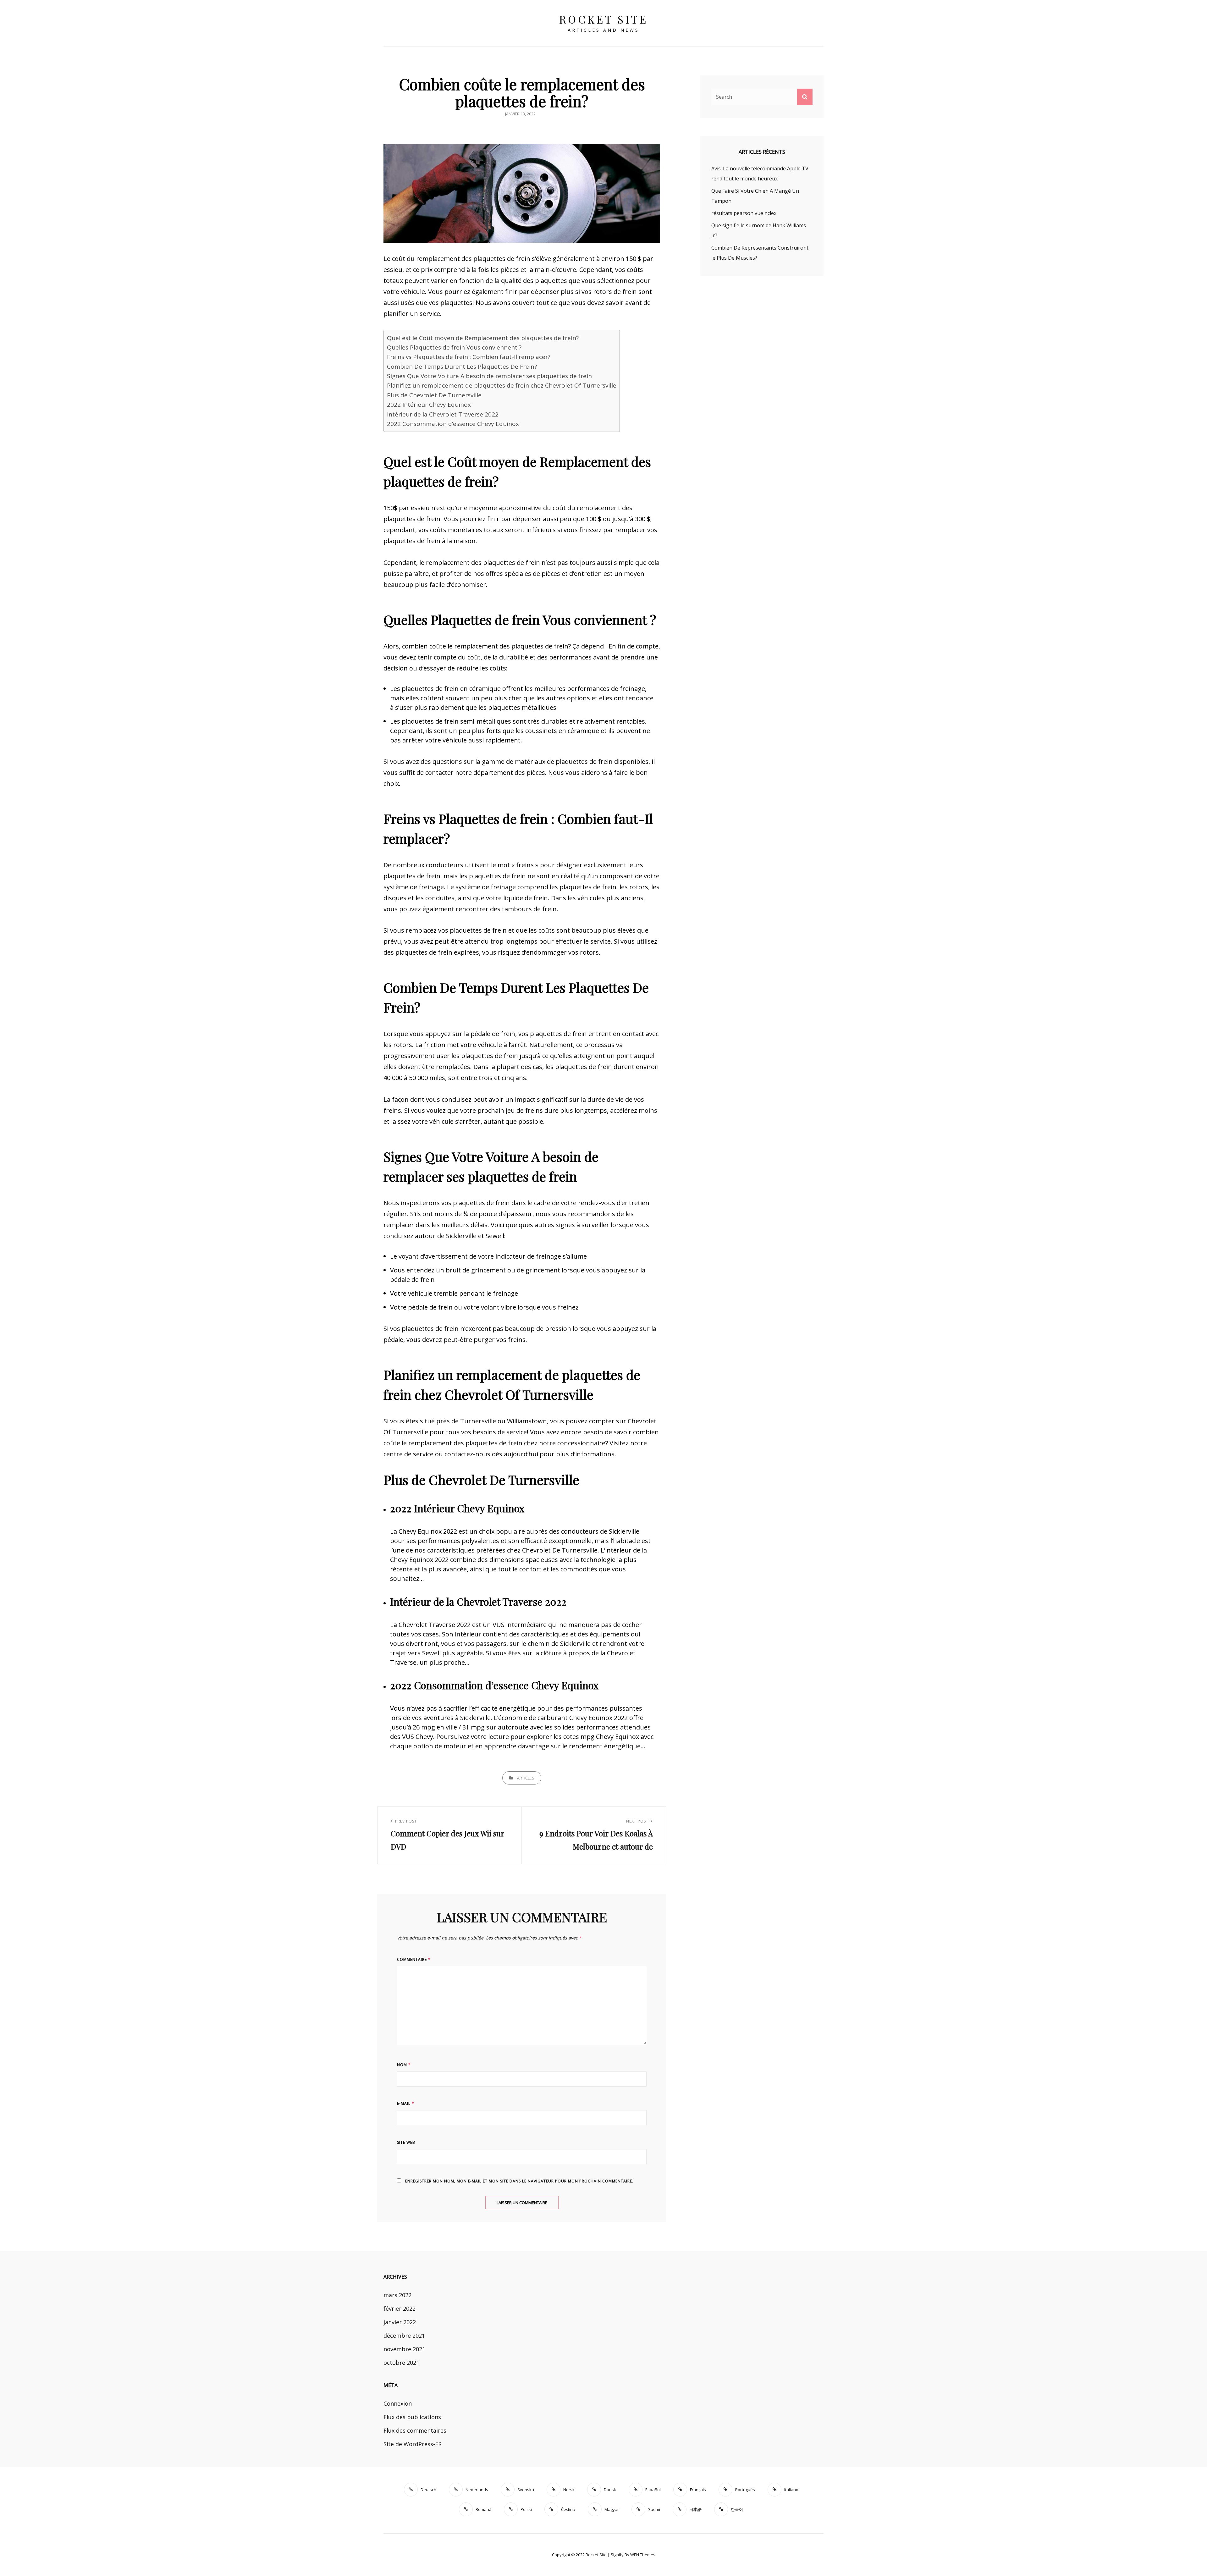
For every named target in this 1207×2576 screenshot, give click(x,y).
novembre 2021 (404, 2349)
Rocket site (604, 19)
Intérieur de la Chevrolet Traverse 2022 (443, 414)
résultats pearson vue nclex (744, 213)
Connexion (398, 2403)
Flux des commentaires (415, 2430)
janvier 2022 (400, 2322)
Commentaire (414, 1959)
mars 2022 (397, 2295)
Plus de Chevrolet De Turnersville (434, 395)
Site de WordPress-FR (413, 2444)
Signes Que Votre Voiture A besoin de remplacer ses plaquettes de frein (489, 376)
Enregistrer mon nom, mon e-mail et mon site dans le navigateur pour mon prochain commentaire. (519, 2181)
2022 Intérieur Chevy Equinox (429, 405)
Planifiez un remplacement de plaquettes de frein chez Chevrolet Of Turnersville (502, 385)
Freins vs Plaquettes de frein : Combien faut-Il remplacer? (469, 357)
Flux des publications (412, 2417)
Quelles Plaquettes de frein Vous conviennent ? (454, 347)
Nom (404, 2065)
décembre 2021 (404, 2336)
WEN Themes (643, 2555)
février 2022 (400, 2308)
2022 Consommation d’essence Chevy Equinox (453, 424)
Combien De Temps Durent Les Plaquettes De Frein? (462, 367)
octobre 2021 (401, 2363)
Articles (526, 1778)
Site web (406, 2142)
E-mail (406, 2103)
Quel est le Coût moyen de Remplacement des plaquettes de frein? (483, 338)
